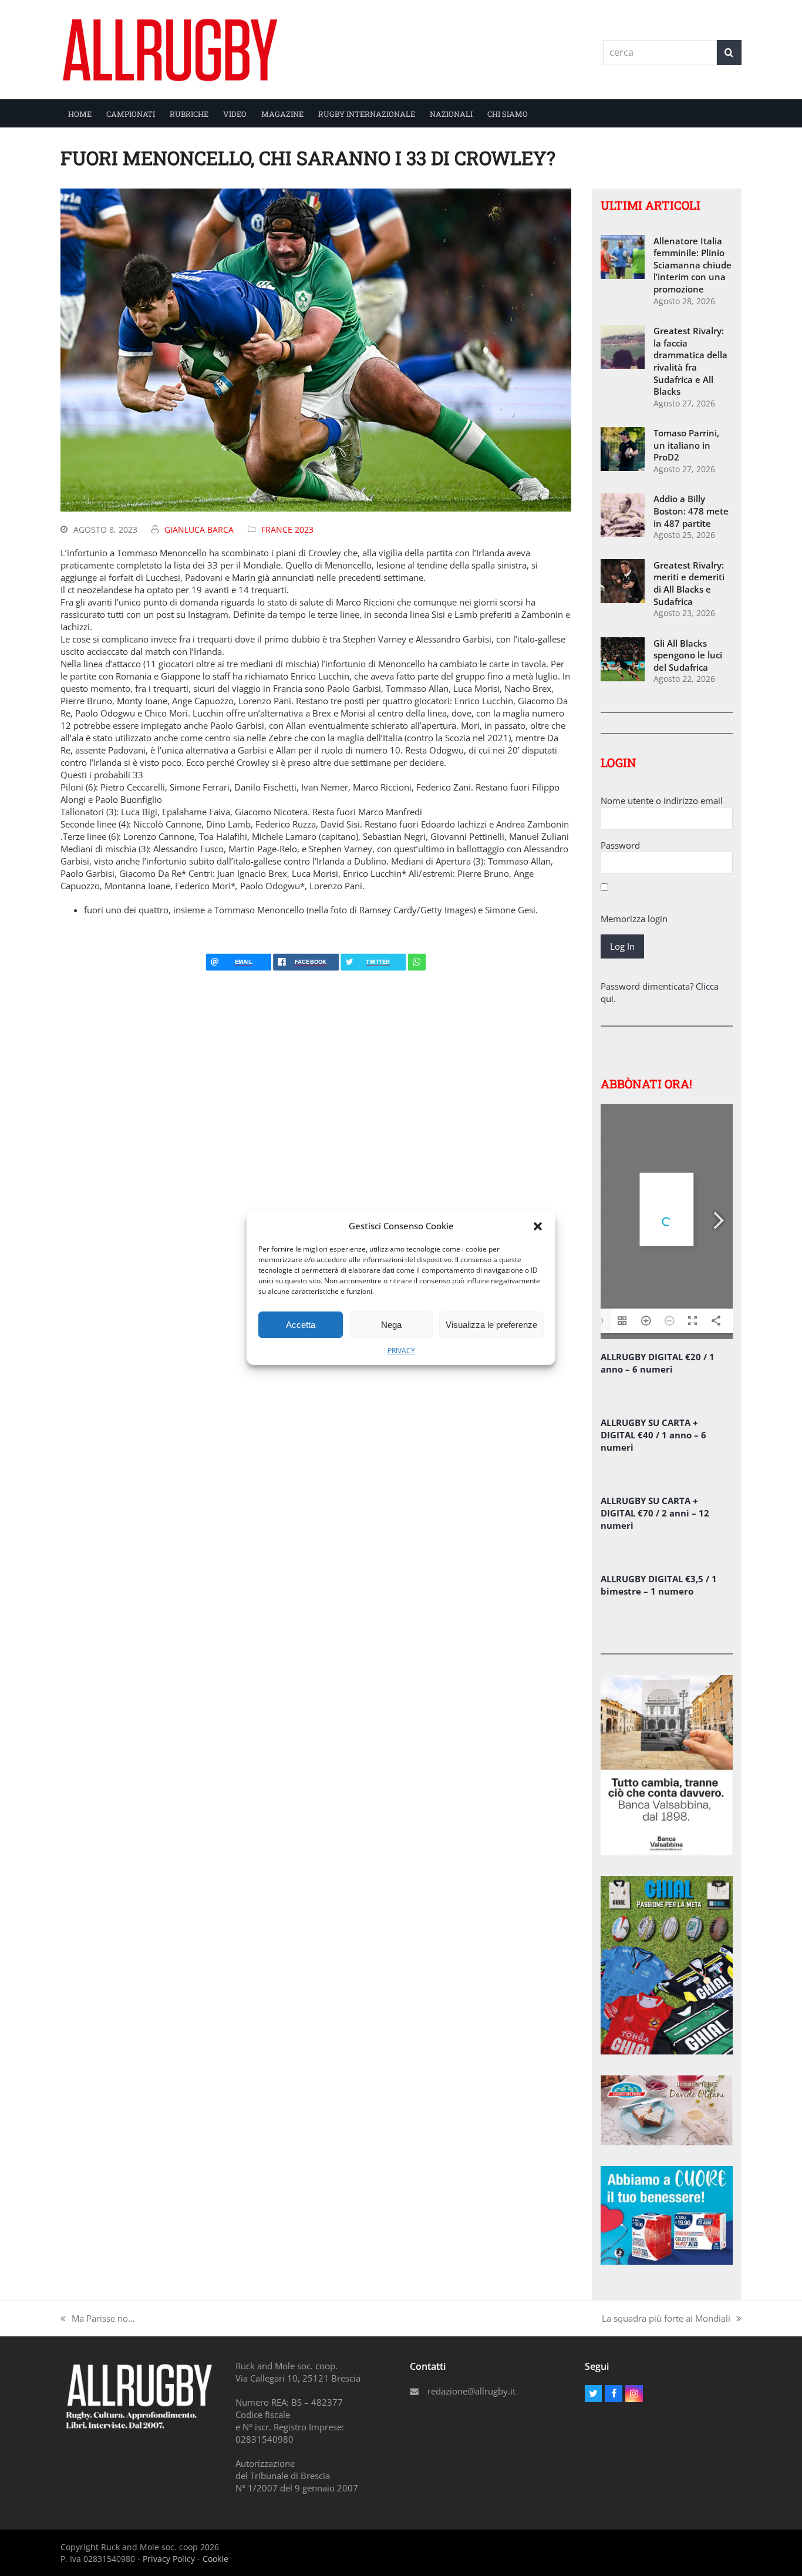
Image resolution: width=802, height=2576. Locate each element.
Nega (391, 1325)
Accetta (301, 1325)
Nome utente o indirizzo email (662, 801)
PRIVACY (401, 1351)
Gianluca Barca (199, 529)
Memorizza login (634, 919)
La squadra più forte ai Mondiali (666, 2318)
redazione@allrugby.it (471, 2391)
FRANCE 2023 (287, 529)
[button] (538, 1226)
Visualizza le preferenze (491, 1325)
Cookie (215, 2559)
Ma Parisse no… (98, 2318)
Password (620, 845)
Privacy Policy (169, 2559)
